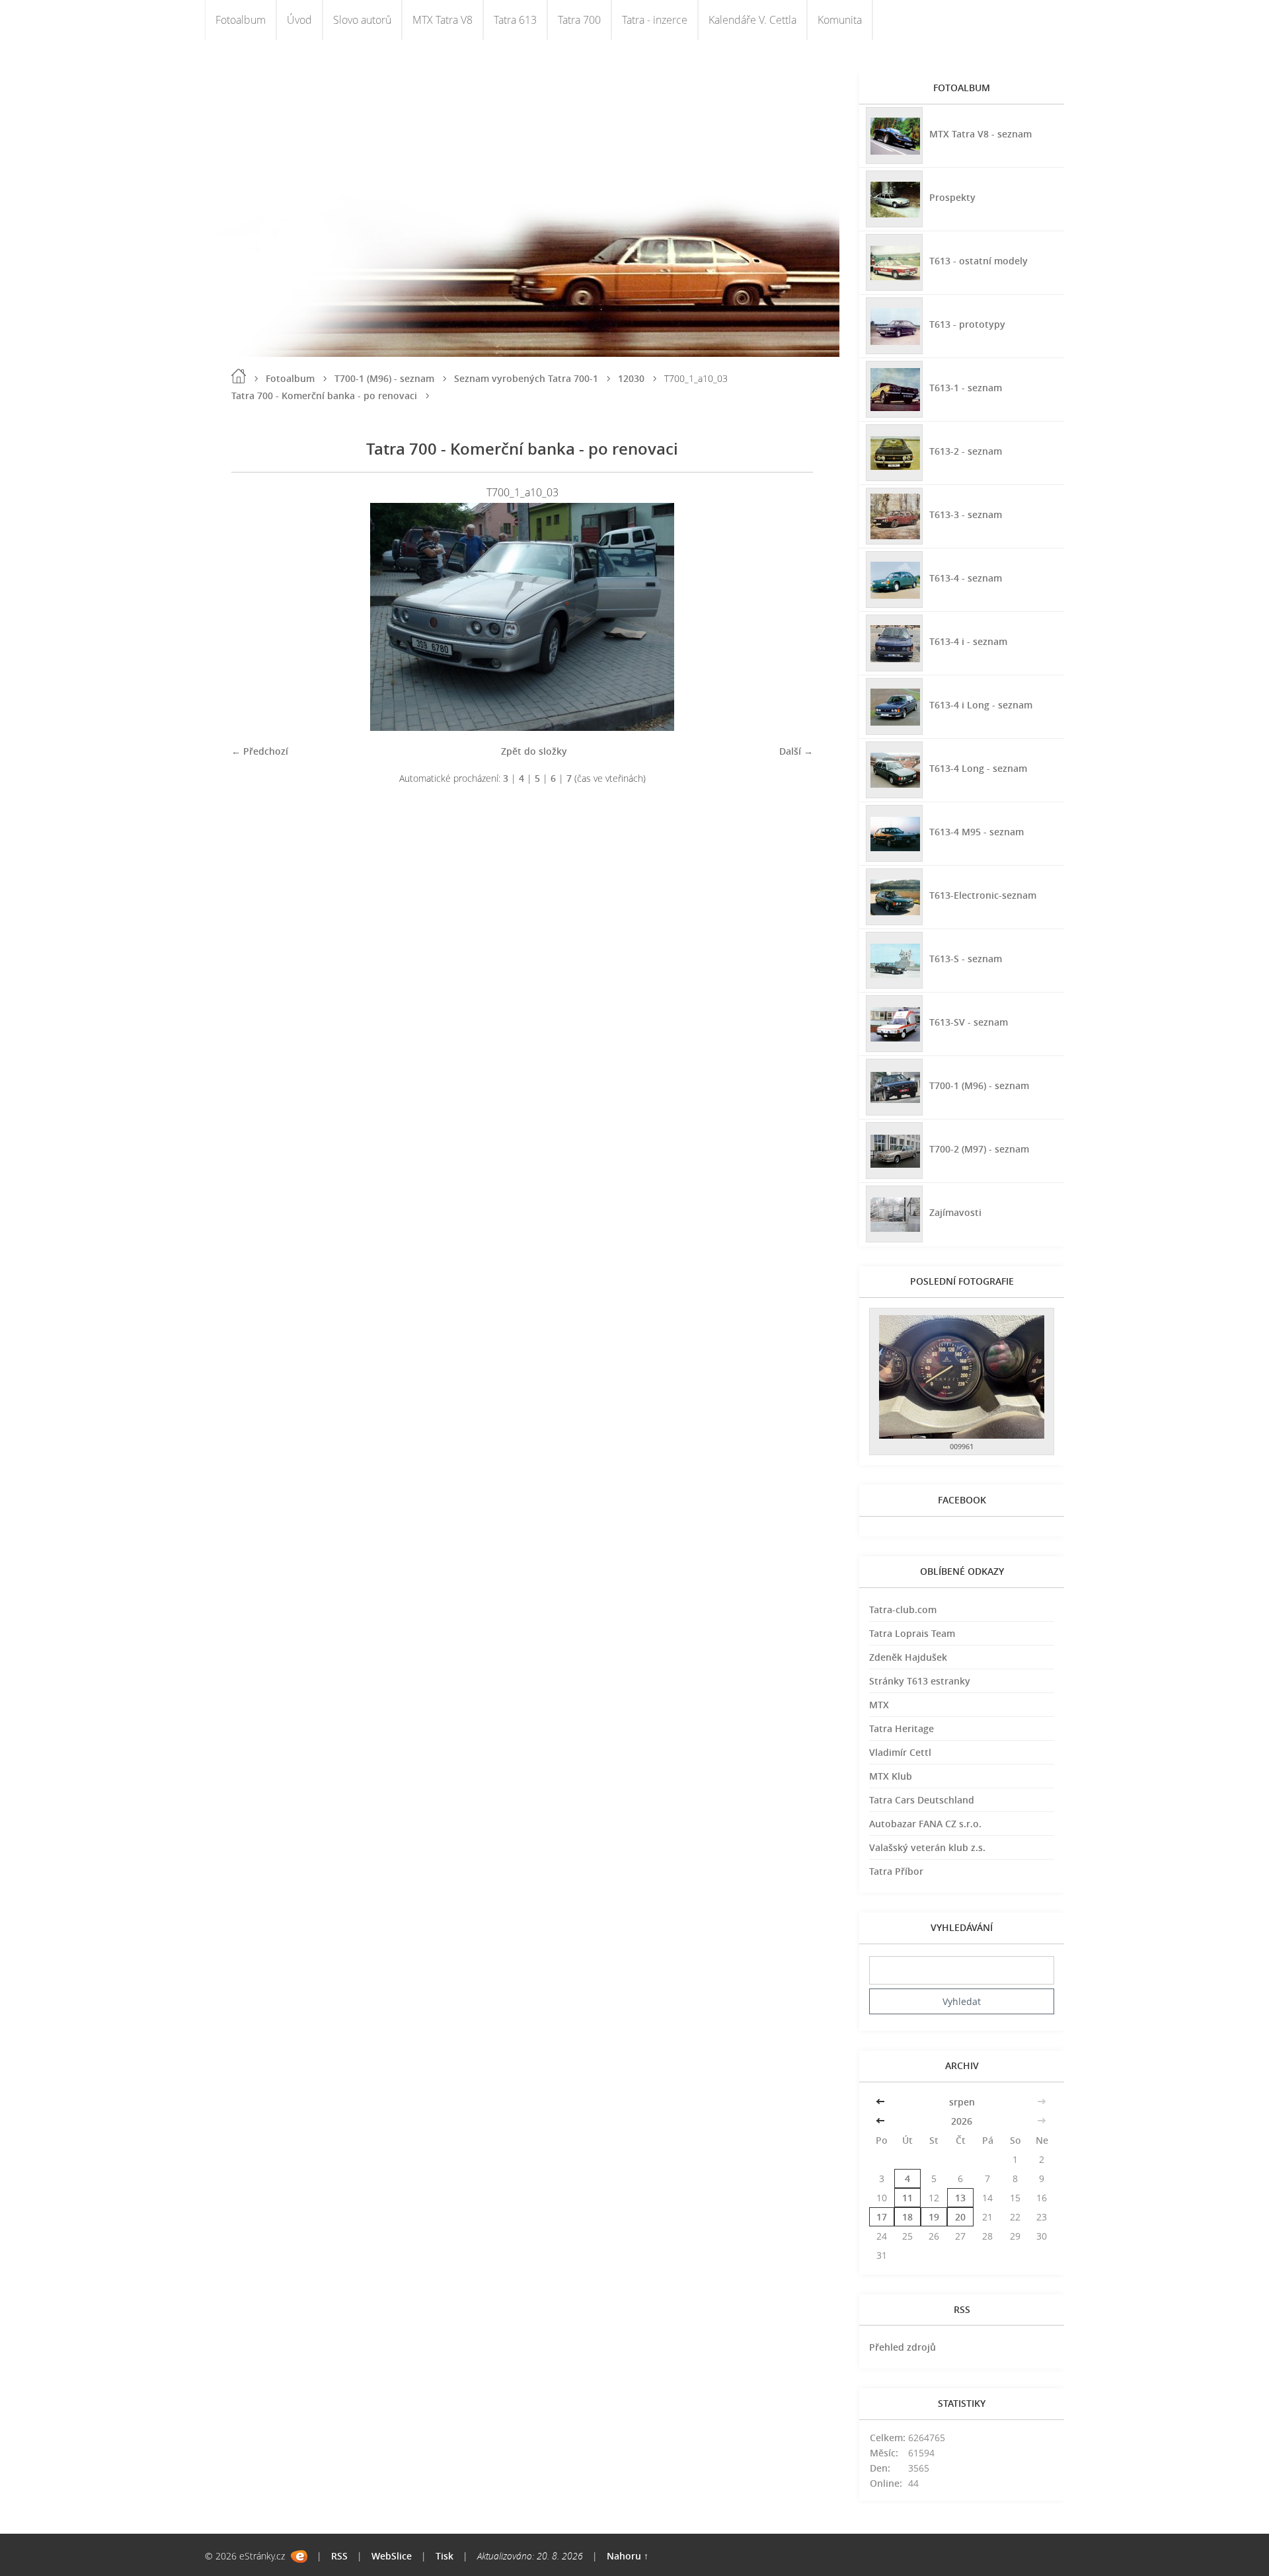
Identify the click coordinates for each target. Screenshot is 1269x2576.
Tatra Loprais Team (912, 1633)
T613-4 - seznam (966, 578)
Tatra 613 (515, 20)
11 (907, 2198)
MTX (879, 1705)
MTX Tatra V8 (442, 20)
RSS (339, 2556)
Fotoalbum (241, 20)
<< (882, 2102)
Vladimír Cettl (900, 1752)
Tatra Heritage (902, 1728)
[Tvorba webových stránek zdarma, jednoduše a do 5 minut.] (299, 2557)
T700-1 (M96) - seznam (384, 378)
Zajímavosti (955, 1212)
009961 (962, 1446)
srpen (962, 2102)
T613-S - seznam (966, 959)
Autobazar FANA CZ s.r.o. (925, 1824)
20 (960, 2217)
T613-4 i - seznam (968, 641)
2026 (962, 2121)
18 (907, 2217)
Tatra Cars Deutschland (922, 1800)
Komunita (840, 20)
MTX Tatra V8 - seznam (981, 134)
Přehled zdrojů (903, 2347)
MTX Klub (891, 1776)
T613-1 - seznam (966, 388)
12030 (631, 378)
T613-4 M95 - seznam (977, 832)
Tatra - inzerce (655, 20)
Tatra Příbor (896, 1871)
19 (934, 2217)
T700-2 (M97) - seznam (979, 1149)
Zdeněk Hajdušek (908, 1657)
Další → (796, 751)
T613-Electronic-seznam (983, 895)
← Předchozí (260, 751)
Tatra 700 (579, 20)
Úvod (299, 20)
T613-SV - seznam (969, 1022)
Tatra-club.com (903, 1610)
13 (960, 2198)
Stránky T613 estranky (920, 1681)
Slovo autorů (362, 20)
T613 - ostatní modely (979, 261)
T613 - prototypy (967, 324)
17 (882, 2217)
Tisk (444, 2556)
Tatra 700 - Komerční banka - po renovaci (324, 396)
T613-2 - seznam (966, 451)
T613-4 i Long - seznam (981, 705)
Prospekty (952, 197)
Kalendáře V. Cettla (752, 20)
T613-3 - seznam (966, 514)
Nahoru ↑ (628, 2556)
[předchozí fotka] (253, 617)
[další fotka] (791, 617)
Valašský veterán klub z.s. (927, 1847)
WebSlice (392, 2556)
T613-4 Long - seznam (978, 768)
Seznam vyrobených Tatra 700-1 (526, 378)
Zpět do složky (534, 751)
